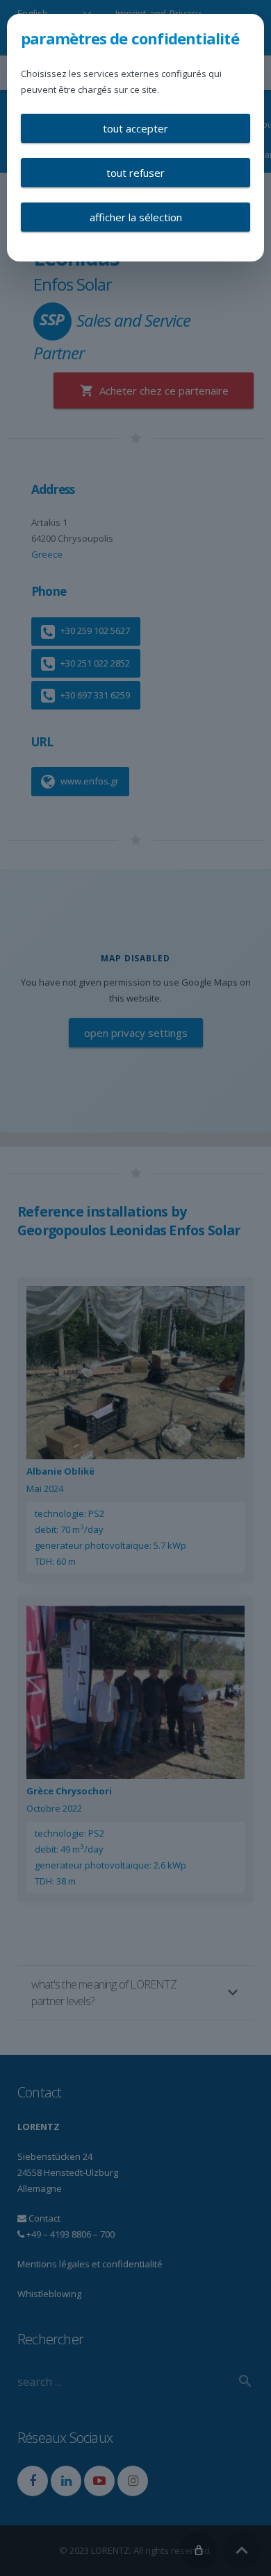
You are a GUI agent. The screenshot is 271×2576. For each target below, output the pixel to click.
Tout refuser (135, 173)
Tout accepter (135, 128)
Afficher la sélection (136, 217)
